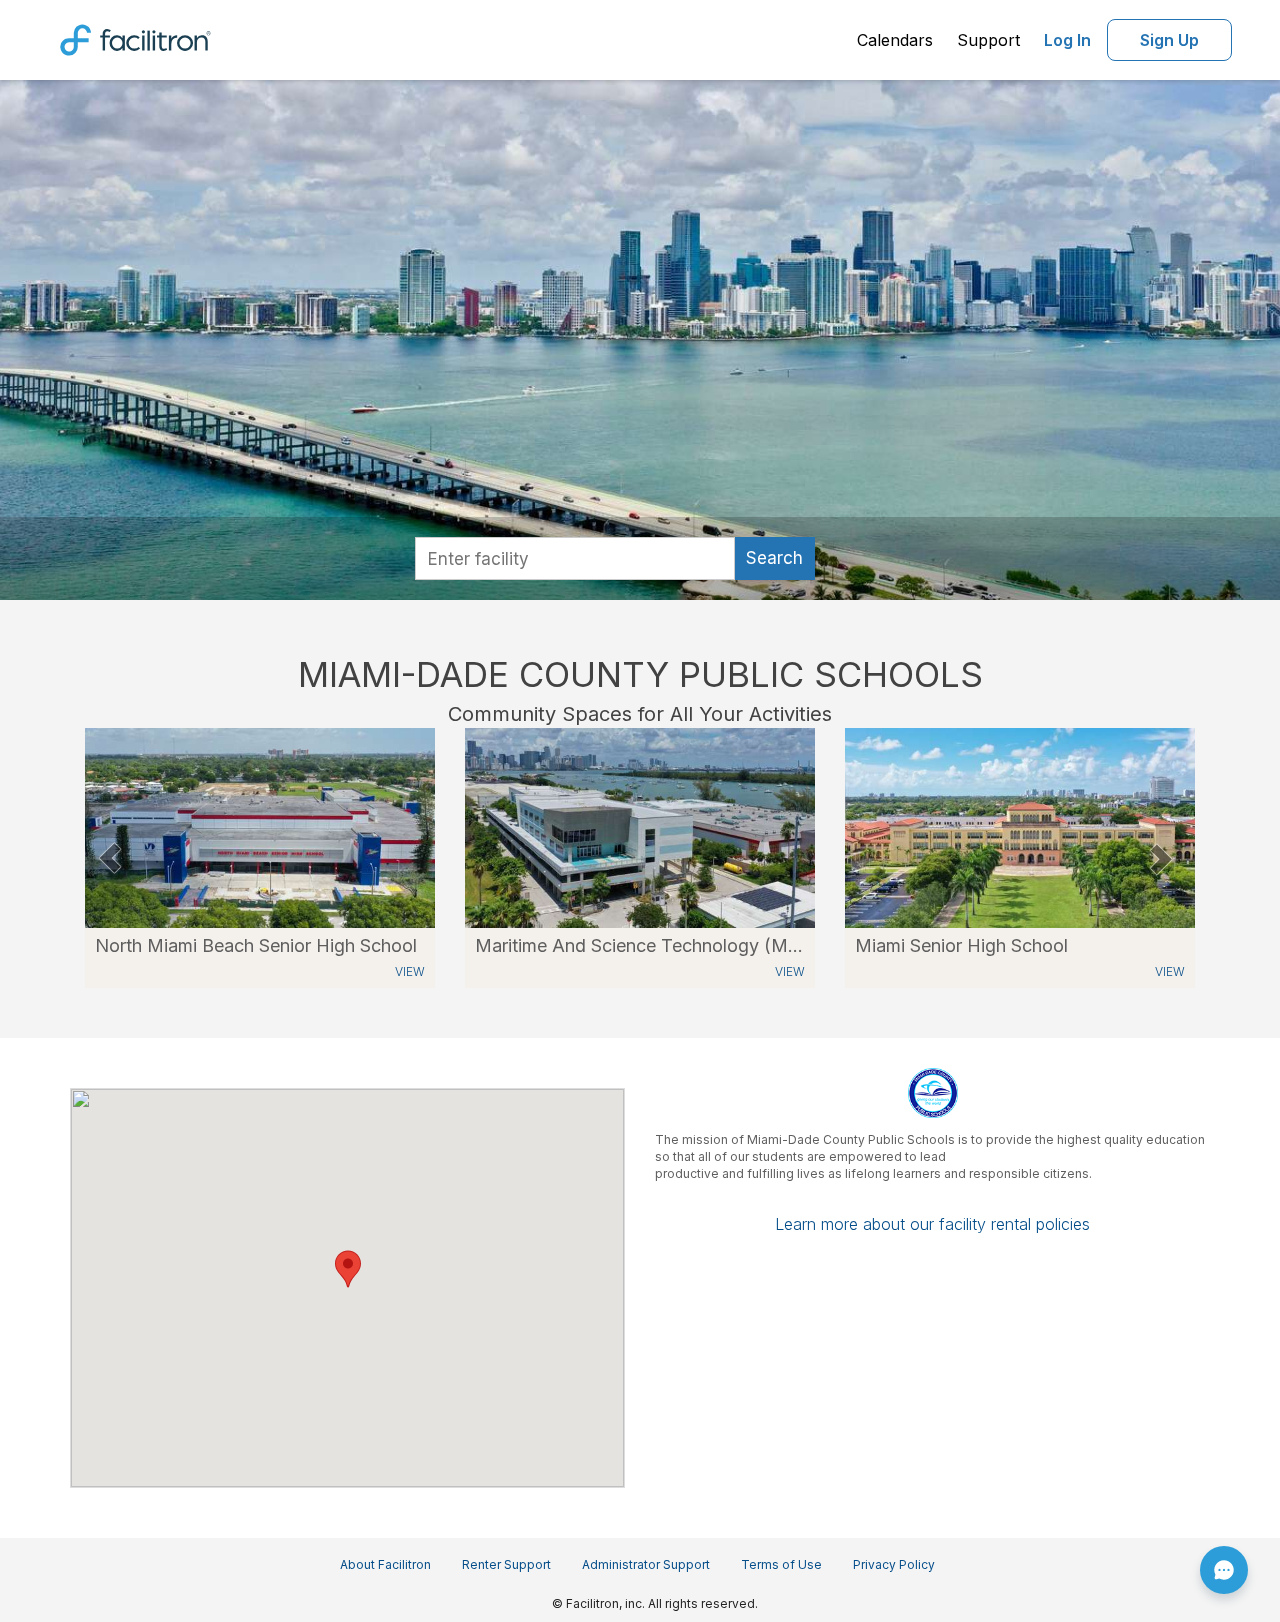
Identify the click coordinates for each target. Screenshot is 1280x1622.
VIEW (410, 971)
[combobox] (575, 558)
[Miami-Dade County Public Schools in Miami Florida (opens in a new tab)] (260, 826)
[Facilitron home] (135, 38)
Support (988, 40)
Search (774, 558)
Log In (1067, 40)
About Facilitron (385, 1564)
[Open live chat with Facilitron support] (1224, 1570)
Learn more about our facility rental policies (932, 1224)
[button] (109, 858)
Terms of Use (781, 1564)
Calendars (895, 40)
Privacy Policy (894, 1564)
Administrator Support (646, 1564)
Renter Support (506, 1564)
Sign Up (1169, 40)
